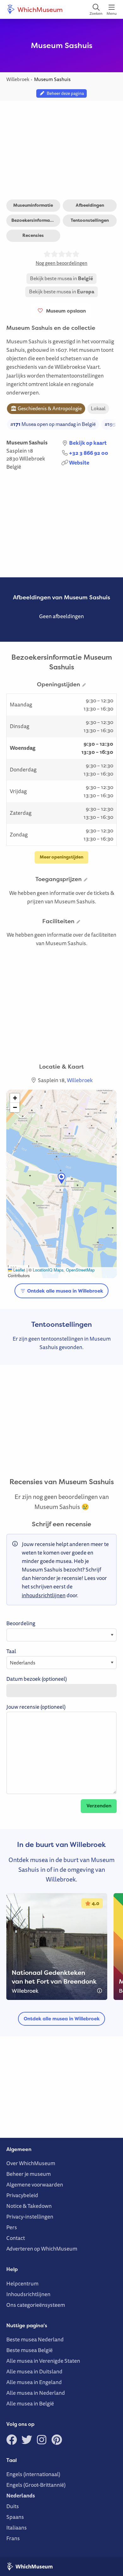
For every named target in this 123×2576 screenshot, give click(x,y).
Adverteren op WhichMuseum (42, 2249)
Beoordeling (21, 1623)
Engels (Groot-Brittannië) (36, 2485)
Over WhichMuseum (31, 2163)
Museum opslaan (65, 311)
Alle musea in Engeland (34, 2382)
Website (79, 463)
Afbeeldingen (90, 205)
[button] (61, 1178)
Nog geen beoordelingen (61, 263)
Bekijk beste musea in (61, 278)
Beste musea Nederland (35, 2339)
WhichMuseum (39, 9)
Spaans (15, 2517)
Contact (16, 2238)
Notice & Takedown (29, 2206)
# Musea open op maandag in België (53, 424)
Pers (12, 2227)
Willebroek (32, 458)
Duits (13, 2506)
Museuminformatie (33, 205)
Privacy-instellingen (30, 2217)
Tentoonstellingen (90, 220)
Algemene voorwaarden (35, 2184)
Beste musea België (29, 2350)
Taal (11, 1651)
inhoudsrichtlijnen (44, 1595)
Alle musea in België (30, 2403)
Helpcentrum (22, 2283)
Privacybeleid (22, 2195)
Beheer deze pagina (64, 93)
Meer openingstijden (61, 857)
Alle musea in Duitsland (34, 2371)
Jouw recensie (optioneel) (36, 1707)
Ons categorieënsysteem (36, 2305)
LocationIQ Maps (48, 1270)
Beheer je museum (29, 2174)
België (14, 467)
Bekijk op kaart (88, 443)
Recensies (33, 235)
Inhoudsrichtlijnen (28, 2294)
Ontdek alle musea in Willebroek (64, 1291)
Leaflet (19, 1270)
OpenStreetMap (80, 1270)
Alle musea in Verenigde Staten (43, 2361)
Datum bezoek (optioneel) (37, 1679)
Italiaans (17, 2527)
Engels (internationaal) (33, 2474)
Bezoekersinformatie (33, 220)
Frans (13, 2538)
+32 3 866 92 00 (89, 453)
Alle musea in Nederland (36, 2393)
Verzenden (99, 1806)
